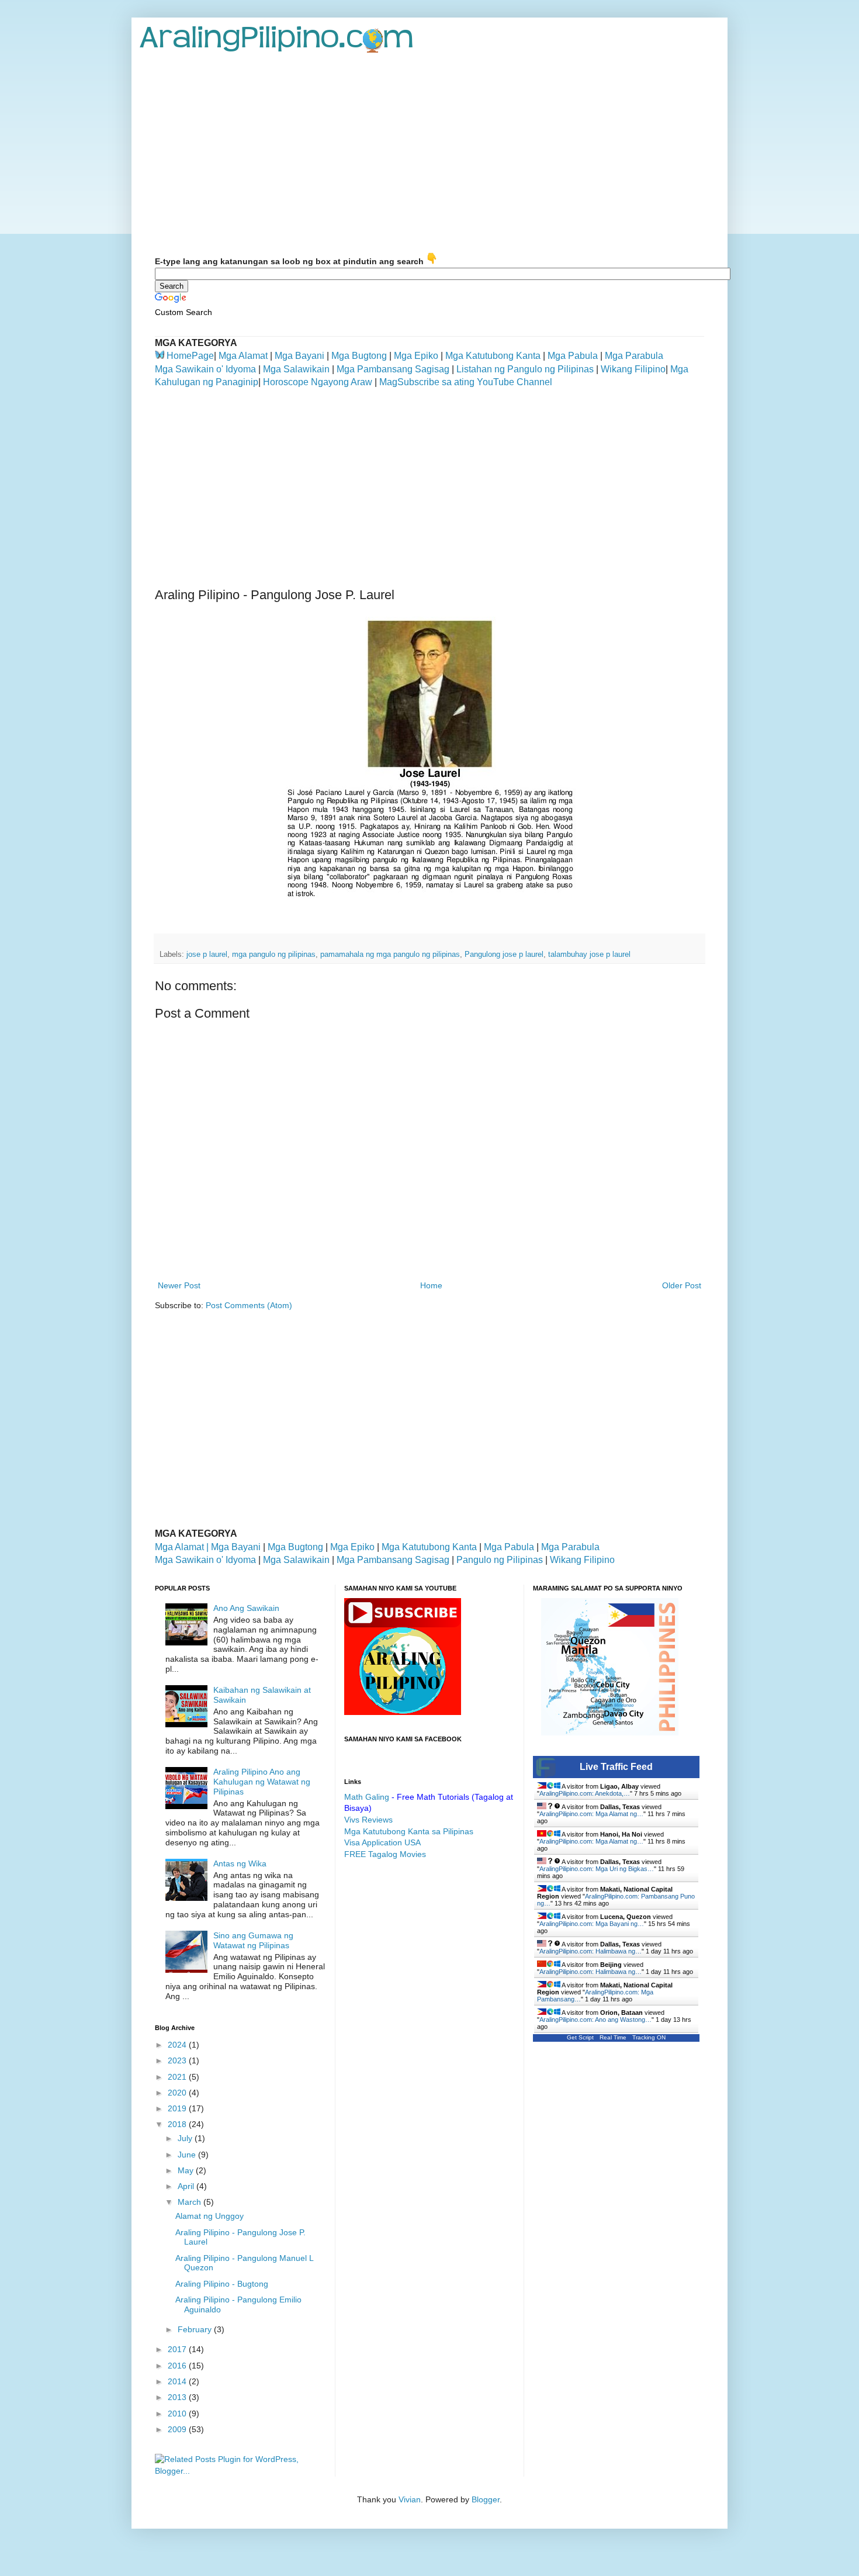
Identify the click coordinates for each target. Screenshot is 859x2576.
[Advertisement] (430, 153)
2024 (178, 2045)
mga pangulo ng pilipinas (274, 955)
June (188, 2155)
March (190, 2202)
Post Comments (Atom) (249, 1305)
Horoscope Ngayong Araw (316, 382)
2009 (178, 2429)
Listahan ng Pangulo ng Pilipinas (525, 369)
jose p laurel (207, 955)
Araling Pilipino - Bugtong (222, 2284)
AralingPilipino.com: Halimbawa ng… (590, 1951)
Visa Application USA (382, 1842)
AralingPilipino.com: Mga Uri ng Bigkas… (597, 1869)
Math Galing (367, 1797)
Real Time (613, 2037)
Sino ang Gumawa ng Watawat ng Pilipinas (253, 1940)
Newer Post (179, 1285)
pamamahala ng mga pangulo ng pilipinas (390, 955)
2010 (178, 2414)
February (196, 2329)
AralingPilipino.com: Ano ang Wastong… (595, 2020)
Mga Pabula (573, 356)
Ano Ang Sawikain (246, 1608)
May (187, 2170)
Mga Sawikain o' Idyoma (205, 369)
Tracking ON (649, 2037)
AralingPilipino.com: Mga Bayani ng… (592, 1924)
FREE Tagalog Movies (385, 1854)
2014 (178, 2381)
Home (431, 1285)
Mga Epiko (416, 356)
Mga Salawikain (296, 369)
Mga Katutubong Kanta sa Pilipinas (409, 1831)
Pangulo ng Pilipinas (500, 1560)
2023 (178, 2060)
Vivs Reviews (368, 1820)
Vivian (410, 2499)
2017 (178, 2349)
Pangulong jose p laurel (504, 955)
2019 (178, 2108)
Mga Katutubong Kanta (493, 356)
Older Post (682, 1285)
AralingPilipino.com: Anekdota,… (585, 1793)
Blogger (486, 2499)
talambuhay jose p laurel (589, 955)
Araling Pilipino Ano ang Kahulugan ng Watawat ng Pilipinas (262, 1782)
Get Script (580, 2037)
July (186, 2138)
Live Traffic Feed (616, 1767)
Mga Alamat (243, 356)
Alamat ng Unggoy (209, 2216)
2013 (178, 2397)
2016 (178, 2366)
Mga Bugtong (359, 356)
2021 (178, 2077)
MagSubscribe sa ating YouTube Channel (465, 382)
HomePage (190, 356)
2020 (178, 2093)
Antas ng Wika (240, 1863)
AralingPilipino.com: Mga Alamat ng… (591, 1814)
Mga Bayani (299, 356)
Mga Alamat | (183, 1547)
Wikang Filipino (633, 369)
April (187, 2186)
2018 (178, 2124)
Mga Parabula (634, 356)
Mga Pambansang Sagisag (393, 369)
